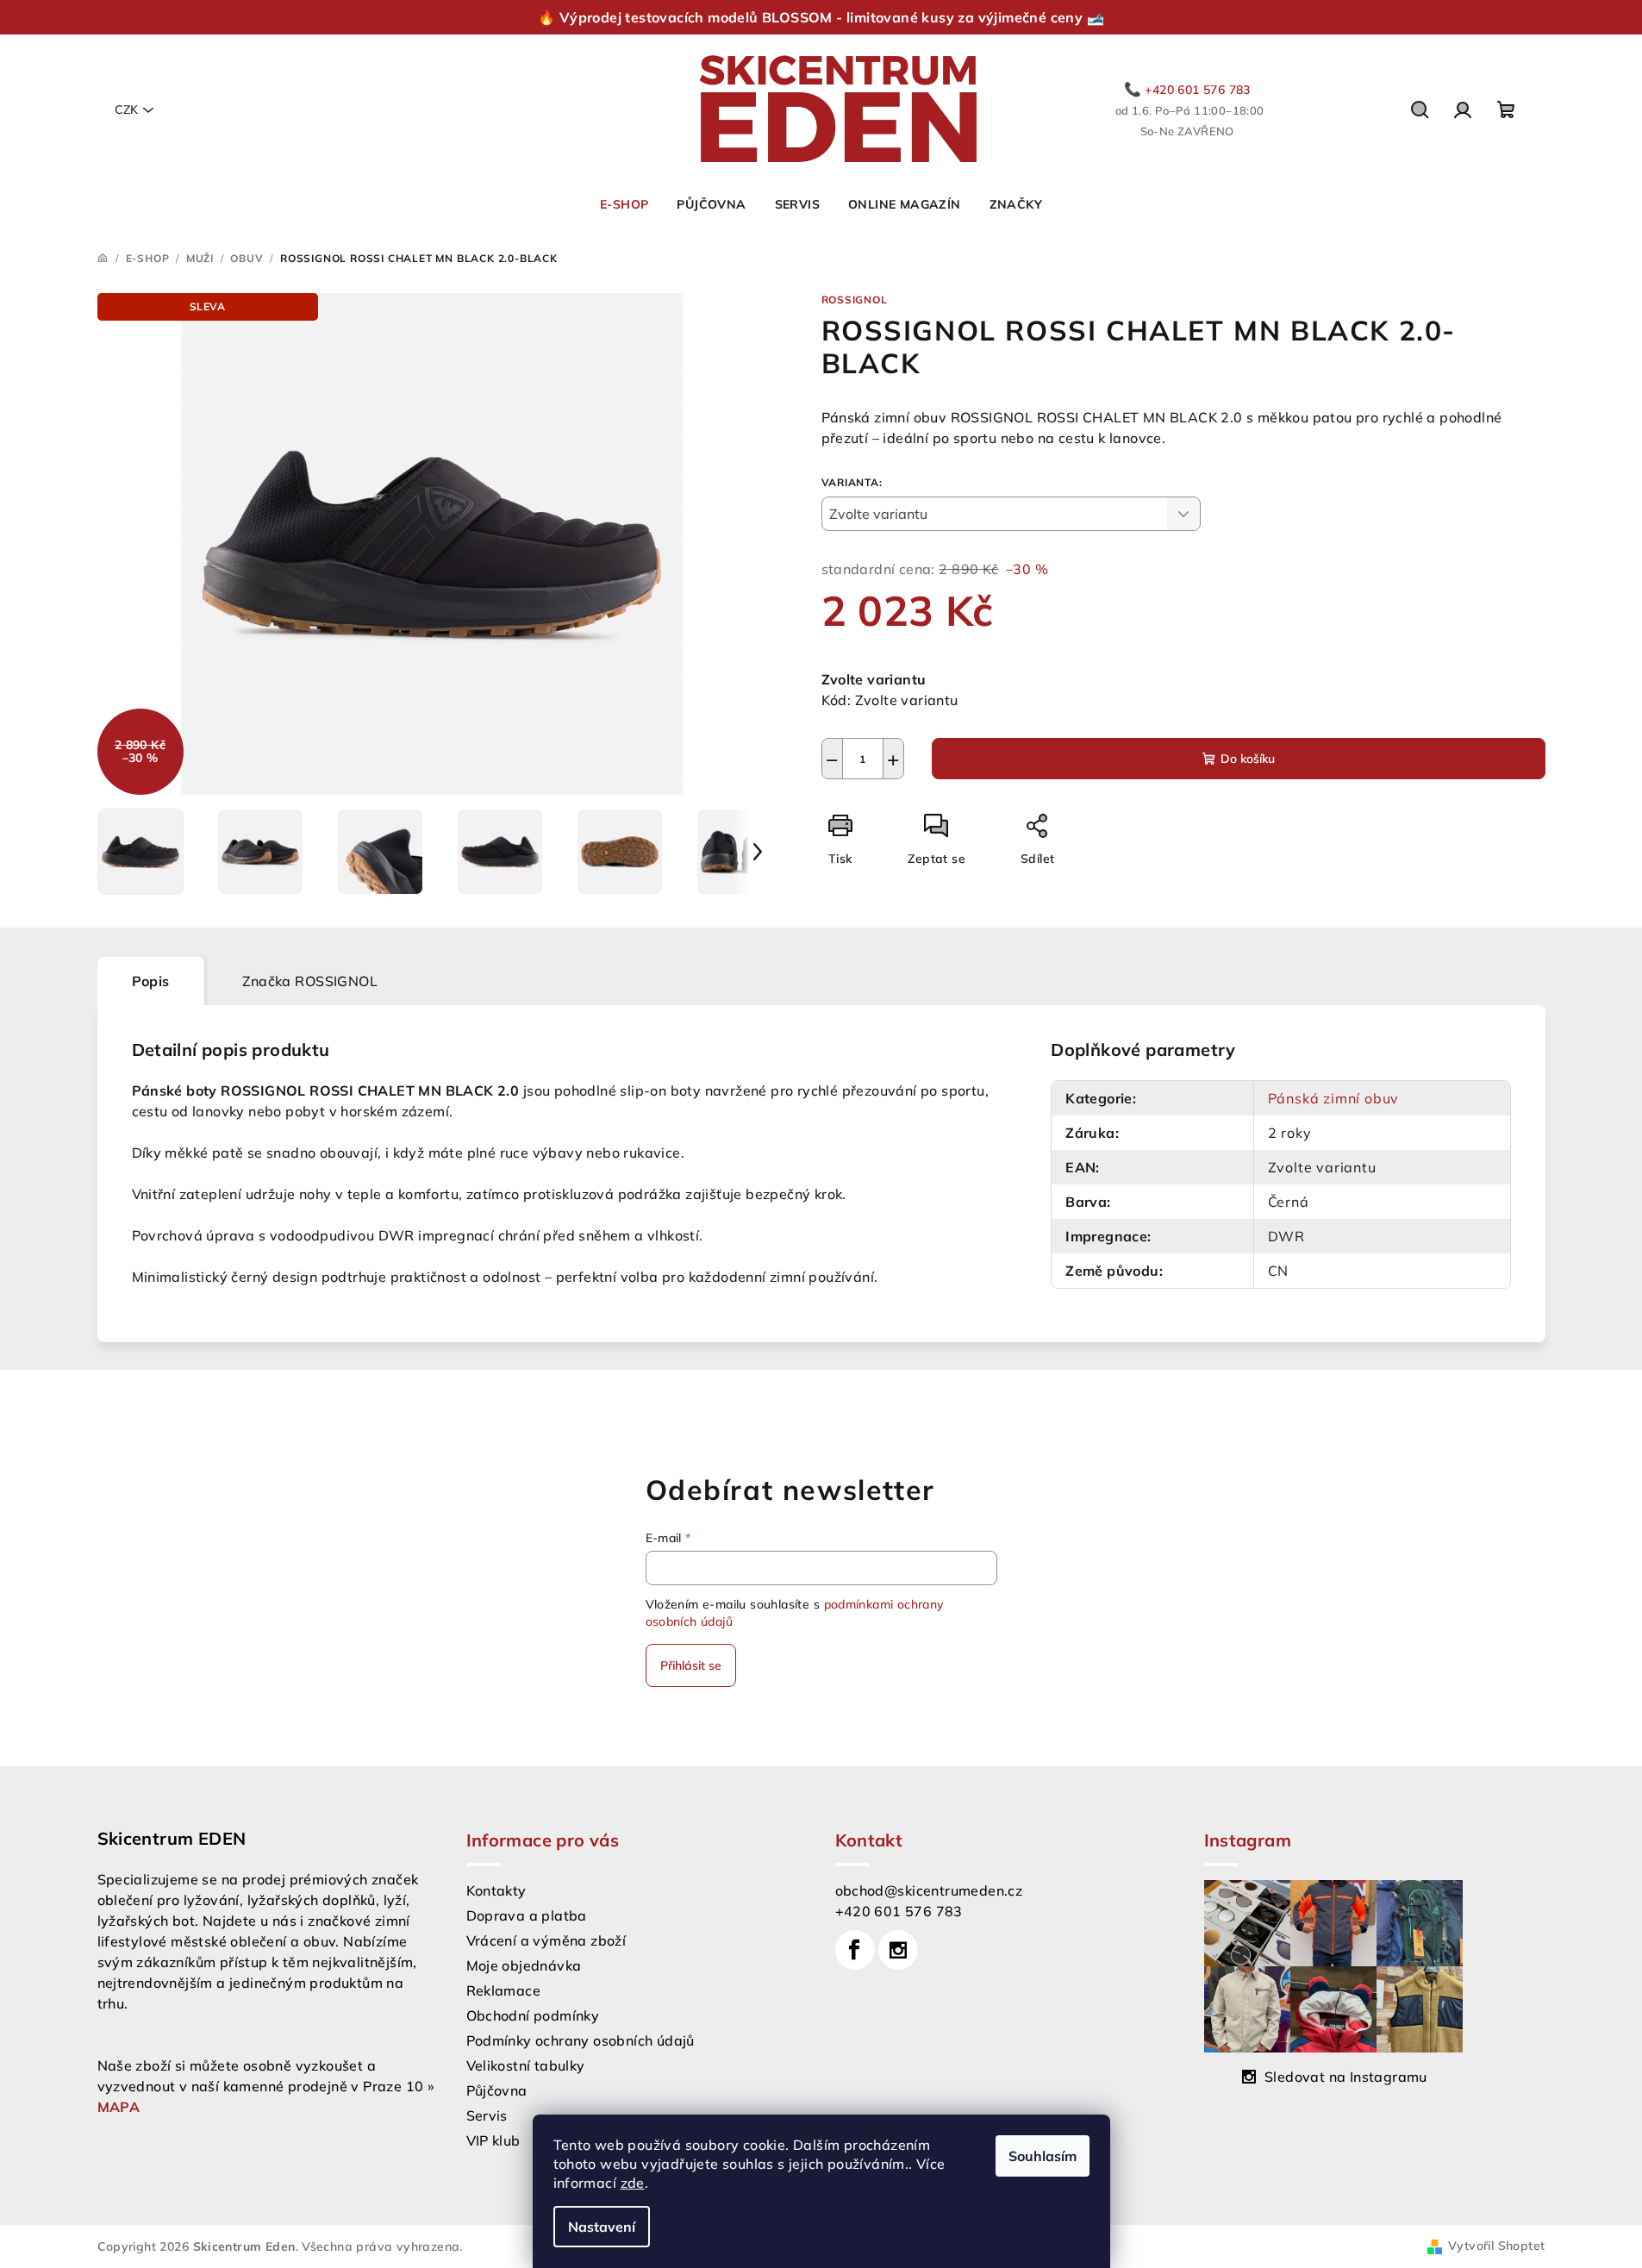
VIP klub (493, 2140)
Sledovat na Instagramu (1346, 2077)
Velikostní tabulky (526, 2065)
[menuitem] (624, 204)
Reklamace (504, 1990)
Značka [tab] (310, 981)
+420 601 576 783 (899, 1911)
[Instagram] (898, 1950)
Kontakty (496, 1890)
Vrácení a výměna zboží (546, 1940)
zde (633, 2183)
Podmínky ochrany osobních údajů (581, 2040)
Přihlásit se (691, 1665)
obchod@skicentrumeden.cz (929, 1890)
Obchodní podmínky (533, 2015)
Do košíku (1248, 759)
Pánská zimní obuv (1334, 1098)
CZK (126, 109)
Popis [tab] (151, 981)
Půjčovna (497, 2090)
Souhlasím (1043, 2156)
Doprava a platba (527, 1915)
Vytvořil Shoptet (1496, 2246)
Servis (487, 2115)
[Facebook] (855, 1950)
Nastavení (602, 2227)
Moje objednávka (524, 1965)
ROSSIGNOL (855, 300)
